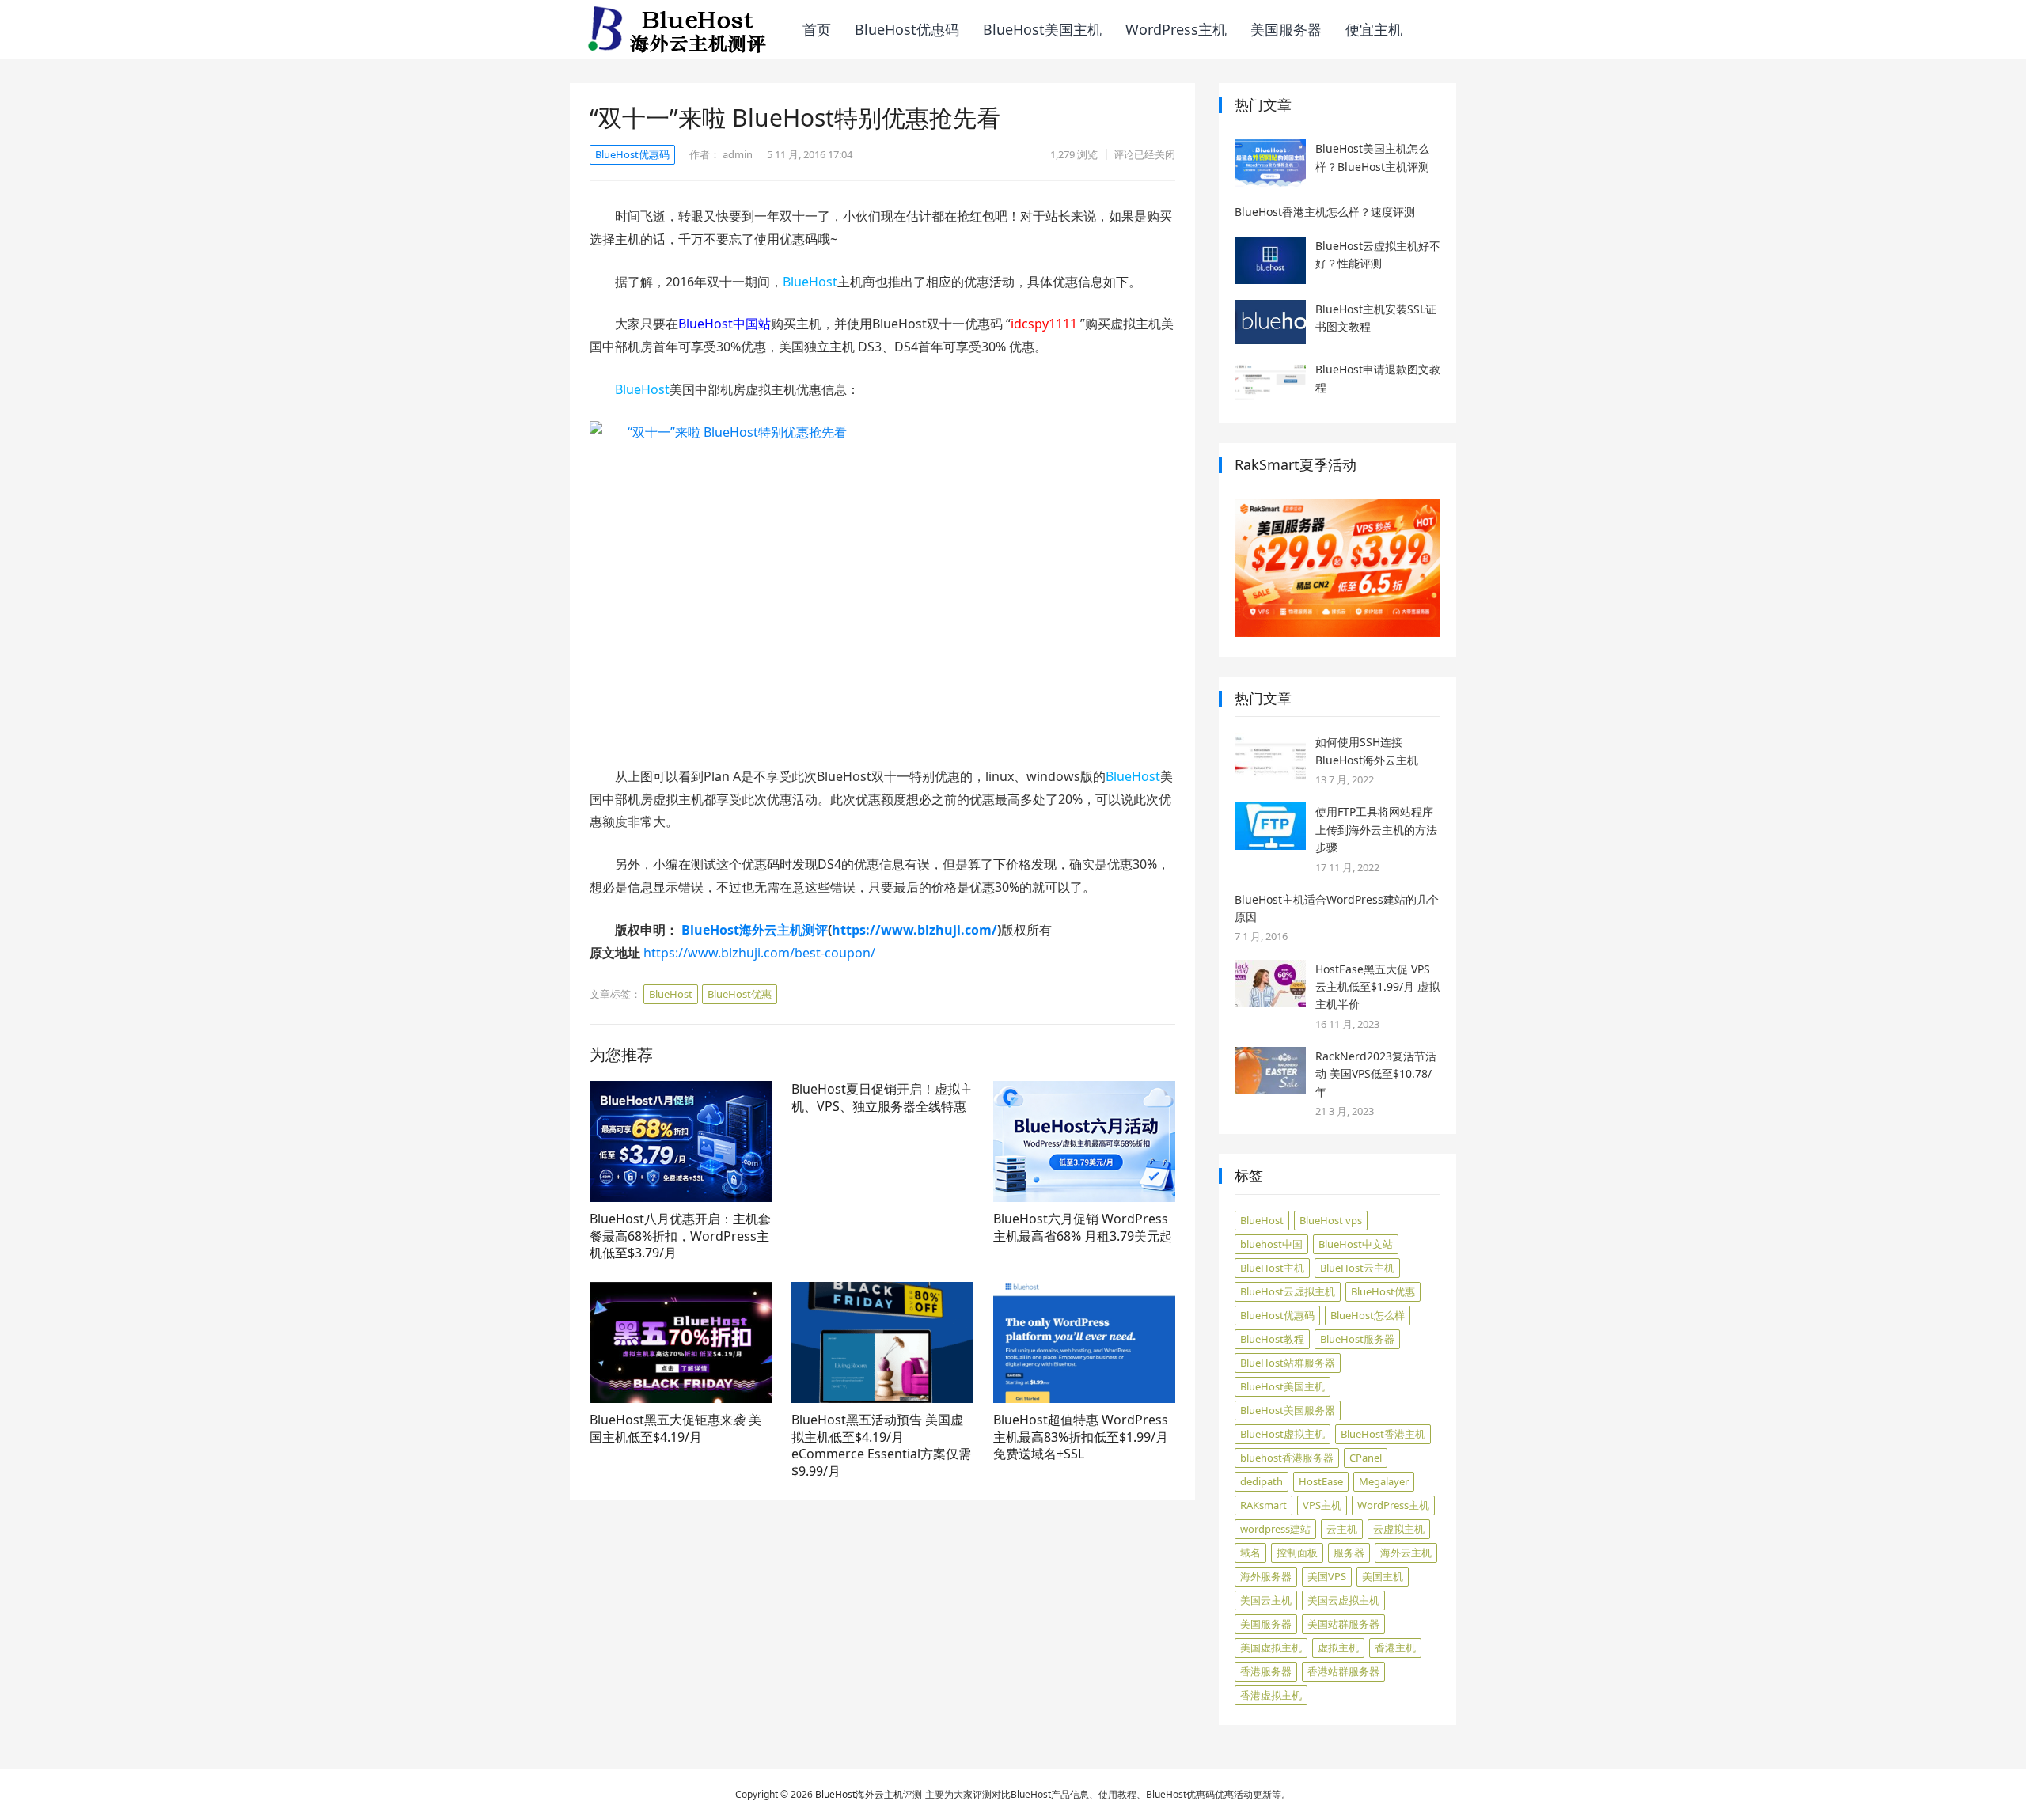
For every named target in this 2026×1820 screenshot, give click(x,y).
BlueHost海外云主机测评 (755, 930)
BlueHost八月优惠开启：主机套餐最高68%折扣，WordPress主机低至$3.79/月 (680, 1236)
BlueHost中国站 (725, 324)
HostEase (1321, 1481)
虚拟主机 (1338, 1647)
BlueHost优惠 (740, 994)
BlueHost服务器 (1357, 1339)
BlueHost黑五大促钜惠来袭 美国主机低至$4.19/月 (675, 1428)
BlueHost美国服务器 (1288, 1410)
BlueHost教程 (1272, 1339)
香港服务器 (1266, 1671)
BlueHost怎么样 (1368, 1315)
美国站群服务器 (1343, 1624)
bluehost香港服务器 (1287, 1458)
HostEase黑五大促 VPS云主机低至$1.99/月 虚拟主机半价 (1377, 987)
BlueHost (810, 282)
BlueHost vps (1331, 1220)
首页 (817, 29)
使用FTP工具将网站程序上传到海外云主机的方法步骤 (1376, 829)
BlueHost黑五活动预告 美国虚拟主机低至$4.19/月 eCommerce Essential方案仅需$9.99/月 (881, 1445)
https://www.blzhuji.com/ (914, 930)
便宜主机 (1374, 29)
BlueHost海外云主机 (859, 1794)
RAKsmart (1263, 1505)
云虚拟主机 (1399, 1529)
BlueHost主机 (1272, 1268)
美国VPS (1327, 1576)
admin (738, 154)
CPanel (1366, 1458)
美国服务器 (1286, 29)
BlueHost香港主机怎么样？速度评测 (1325, 212)
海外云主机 (1406, 1553)
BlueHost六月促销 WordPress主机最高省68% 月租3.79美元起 (1083, 1227)
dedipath (1262, 1481)
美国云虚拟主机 (1343, 1600)
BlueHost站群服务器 (1288, 1363)
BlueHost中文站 (1356, 1244)
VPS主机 (1322, 1505)
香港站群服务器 (1343, 1671)
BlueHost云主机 (1357, 1268)
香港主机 (1395, 1647)
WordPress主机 (1176, 29)
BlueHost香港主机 (1383, 1434)
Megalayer (1384, 1481)
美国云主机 (1266, 1600)
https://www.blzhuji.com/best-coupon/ (759, 953)
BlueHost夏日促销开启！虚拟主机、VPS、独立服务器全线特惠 (882, 1098)
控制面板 (1297, 1553)
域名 (1250, 1553)
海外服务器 (1266, 1576)
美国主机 (1383, 1576)
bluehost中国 (1271, 1244)
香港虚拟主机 (1271, 1695)
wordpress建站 (1275, 1529)
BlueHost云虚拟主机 (1288, 1291)
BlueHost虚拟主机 (1282, 1434)
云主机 (1342, 1529)
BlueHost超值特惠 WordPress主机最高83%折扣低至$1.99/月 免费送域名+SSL (1081, 1437)
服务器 (1349, 1553)
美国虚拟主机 (1271, 1647)
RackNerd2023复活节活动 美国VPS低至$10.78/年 (1376, 1074)
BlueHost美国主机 (1042, 29)
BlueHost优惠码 (907, 29)
